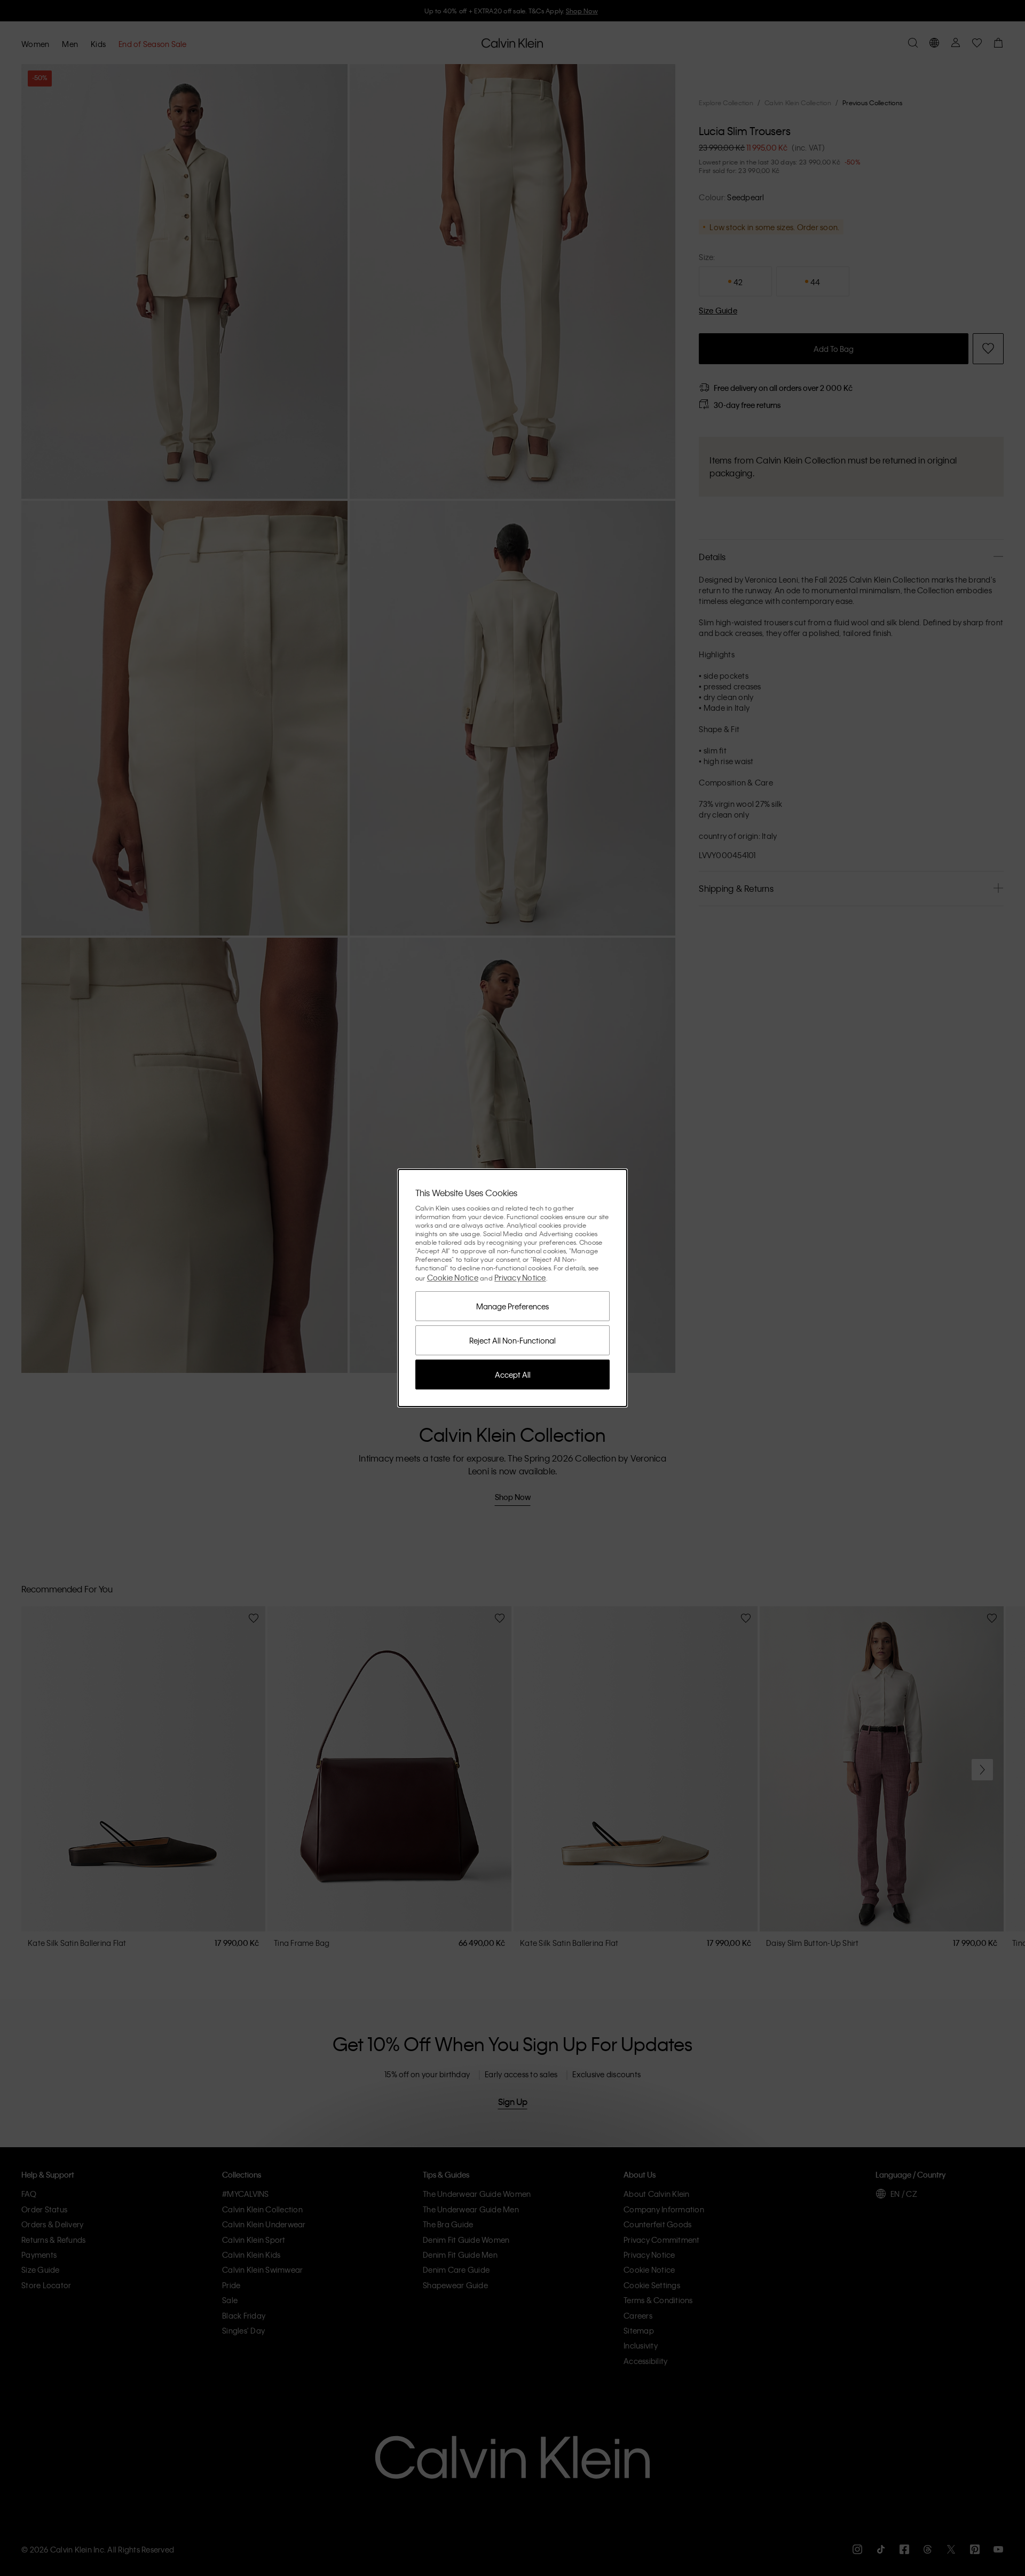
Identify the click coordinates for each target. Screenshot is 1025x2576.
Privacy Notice (520, 1277)
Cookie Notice (453, 1277)
